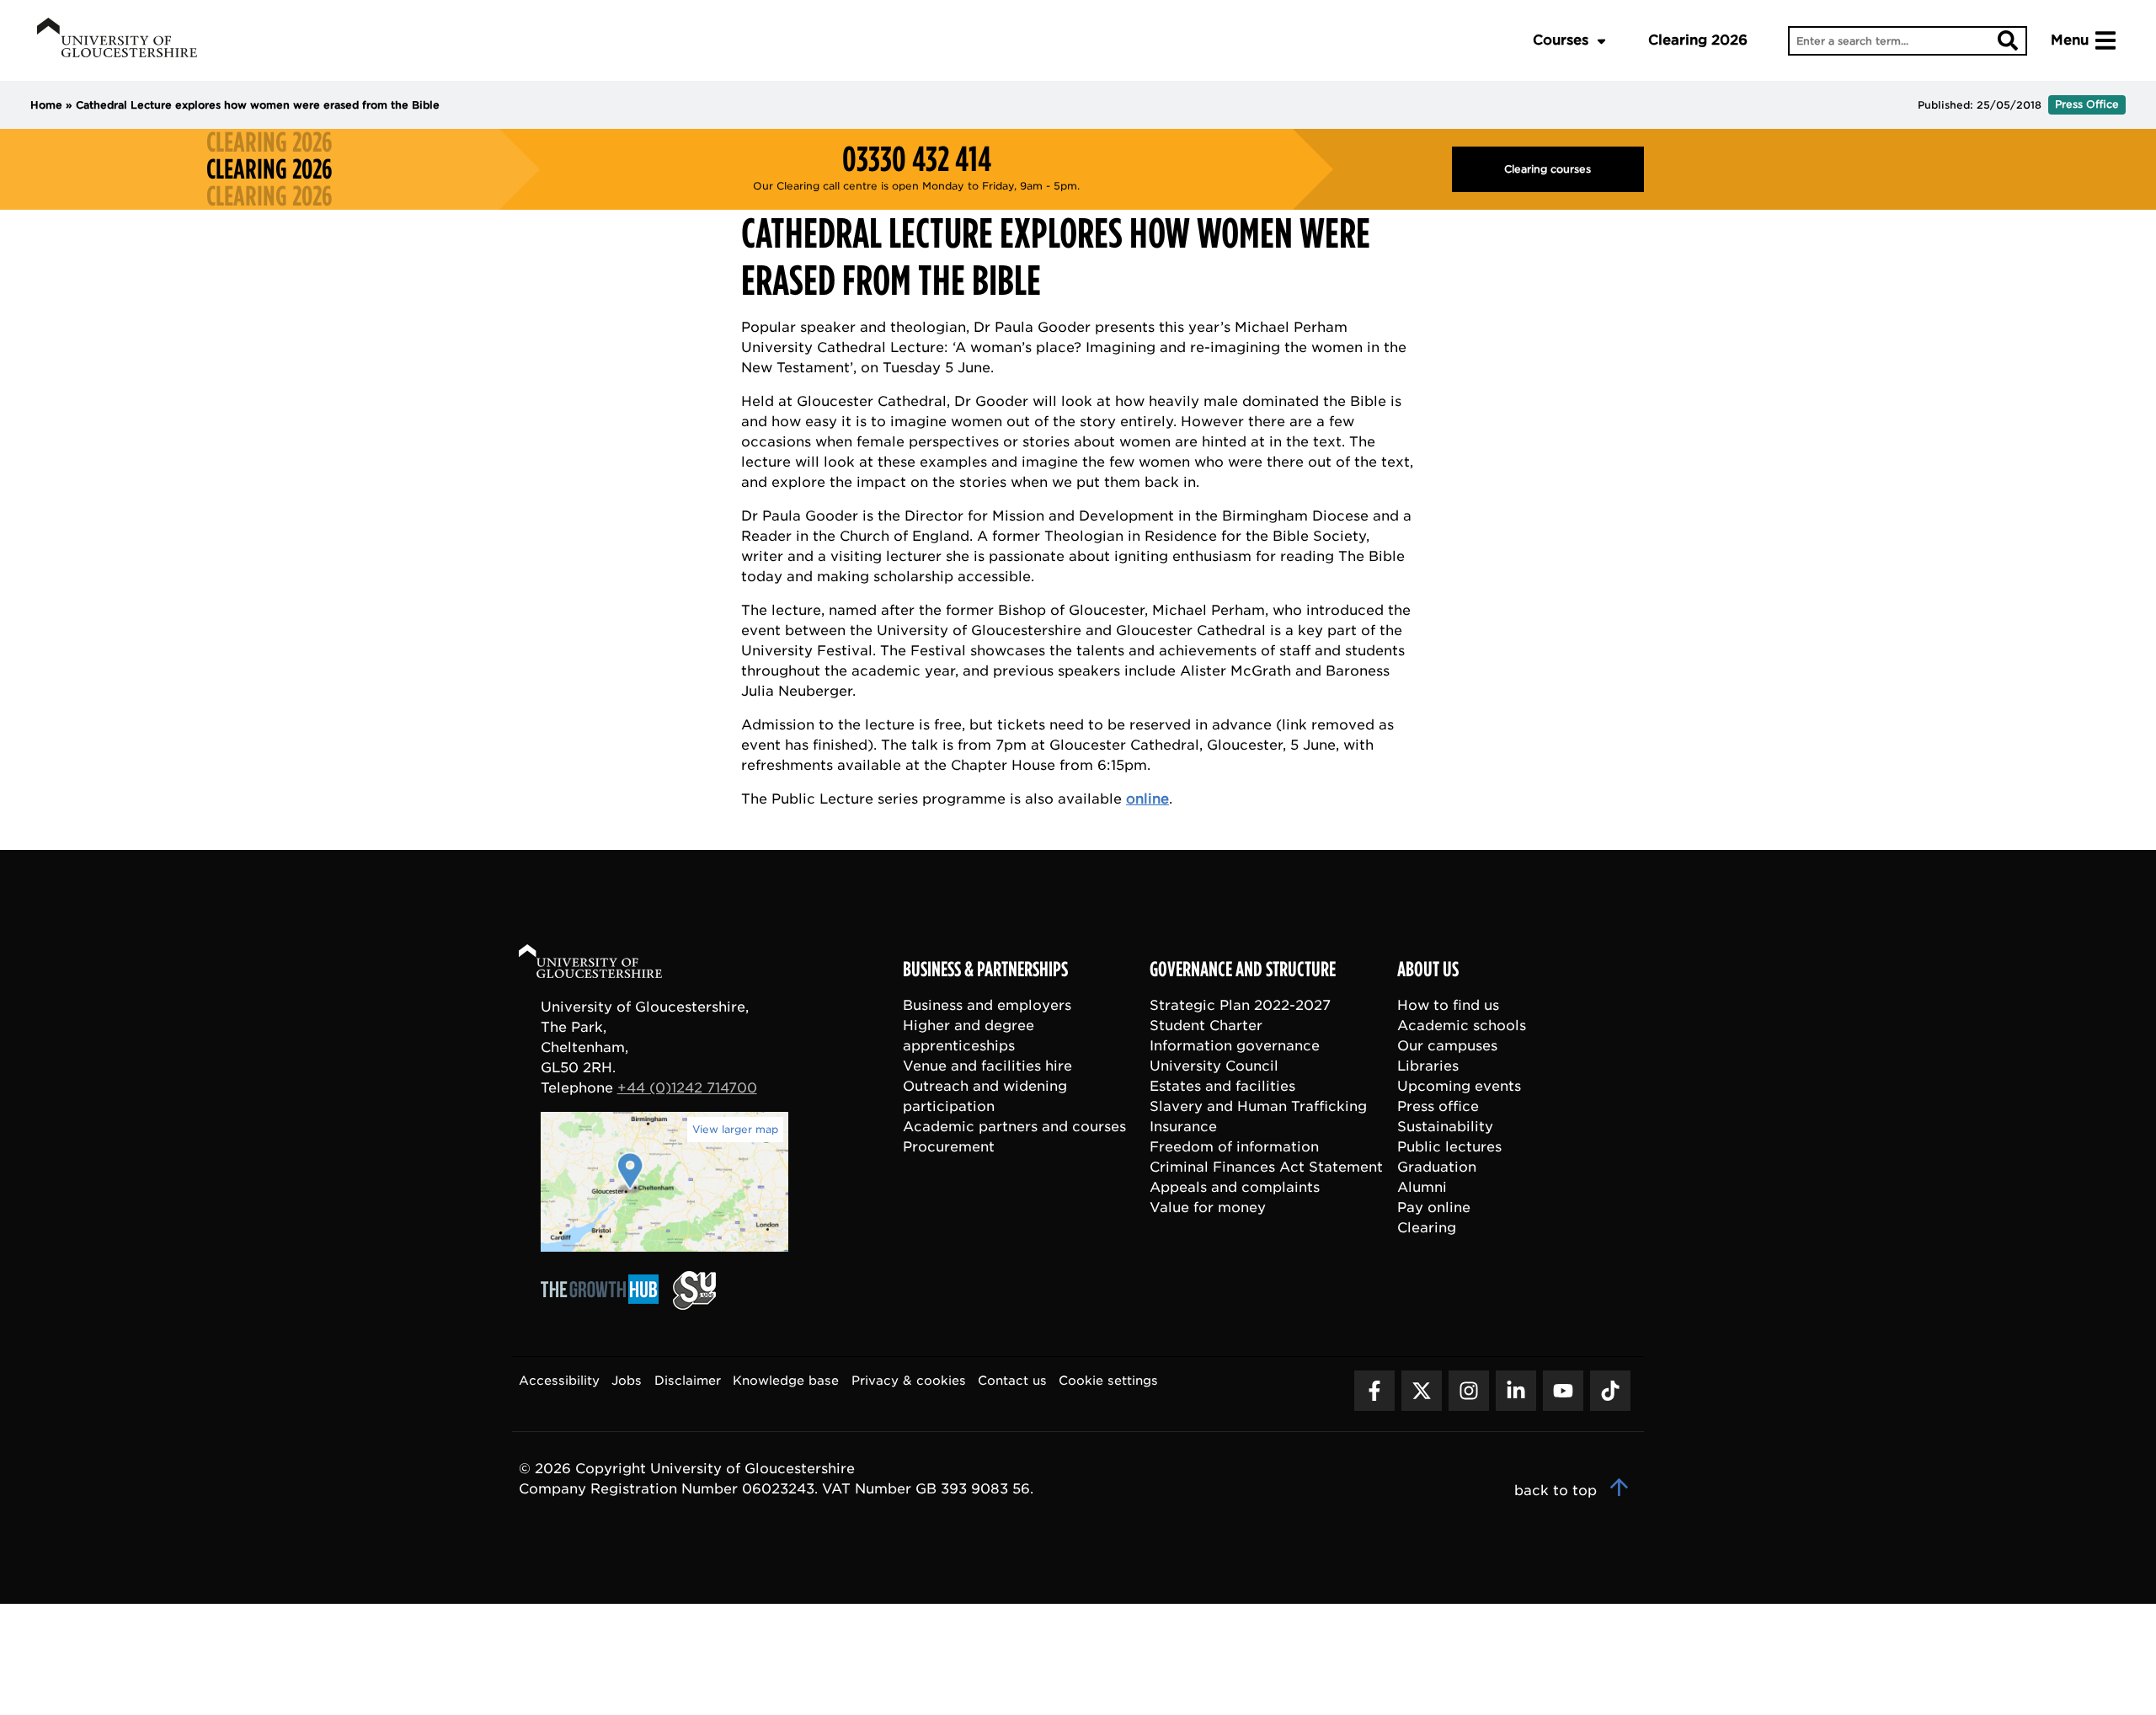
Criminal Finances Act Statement (1266, 1167)
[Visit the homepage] (117, 40)
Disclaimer (688, 1380)
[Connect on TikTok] (1610, 1391)
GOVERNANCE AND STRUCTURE (1243, 970)
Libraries (1428, 1066)
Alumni (1422, 1187)
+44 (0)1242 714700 (687, 1088)
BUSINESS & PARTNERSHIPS (985, 970)
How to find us (1448, 1005)
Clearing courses (1548, 169)
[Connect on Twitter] (1422, 1391)
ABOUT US (1428, 970)
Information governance (1235, 1046)
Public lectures (1449, 1147)
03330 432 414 (917, 159)
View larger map (735, 1129)
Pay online (1434, 1207)
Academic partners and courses (1014, 1127)
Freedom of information (1234, 1147)
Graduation (1437, 1167)
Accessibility (559, 1380)
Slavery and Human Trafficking (1258, 1106)
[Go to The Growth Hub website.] (605, 1305)
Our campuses (1447, 1046)
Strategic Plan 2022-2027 (1240, 1005)
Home (46, 105)
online (1147, 799)
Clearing (1427, 1228)
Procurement (949, 1147)
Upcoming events (1459, 1086)
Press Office (2087, 104)
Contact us (1012, 1380)
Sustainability (1445, 1127)
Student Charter (1206, 1026)
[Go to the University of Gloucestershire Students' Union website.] (694, 1305)
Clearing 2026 (1698, 40)
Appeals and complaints (1235, 1187)
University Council (1214, 1066)
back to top (1558, 1491)
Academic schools (1462, 1026)
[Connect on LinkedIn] (1516, 1391)
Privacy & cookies (909, 1380)
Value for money (1208, 1207)
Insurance (1183, 1127)
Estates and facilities (1222, 1086)
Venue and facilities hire (987, 1066)
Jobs (627, 1380)
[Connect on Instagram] (1469, 1391)
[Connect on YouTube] (1563, 1391)
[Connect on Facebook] (1374, 1391)
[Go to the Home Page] (606, 964)
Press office (1438, 1106)
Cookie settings (1108, 1380)
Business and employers (987, 1005)
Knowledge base (786, 1380)
